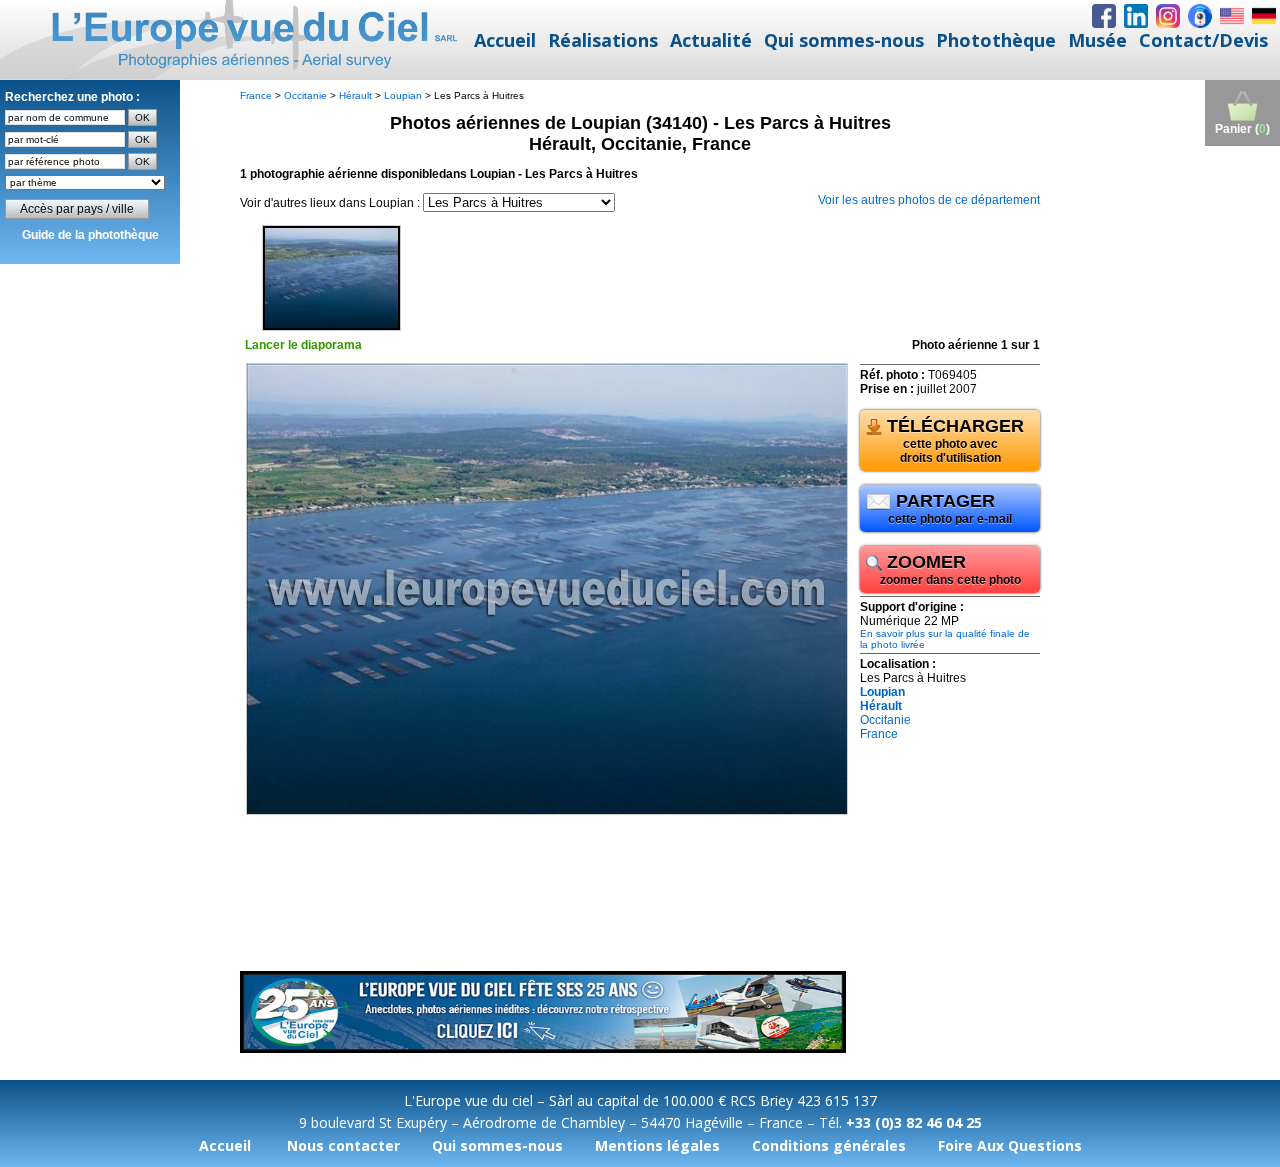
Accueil (505, 40)
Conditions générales (829, 1145)
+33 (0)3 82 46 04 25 (914, 1122)
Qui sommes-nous (844, 40)
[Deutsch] (1264, 16)
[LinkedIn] (1136, 16)
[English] (1232, 16)
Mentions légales (657, 1145)
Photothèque (996, 40)
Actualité (711, 40)
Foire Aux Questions (1010, 1145)
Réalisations (603, 40)
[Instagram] (1168, 16)
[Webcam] (1200, 16)
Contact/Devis (1203, 40)
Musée (1097, 40)
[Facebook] (1104, 16)
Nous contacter (343, 1145)
